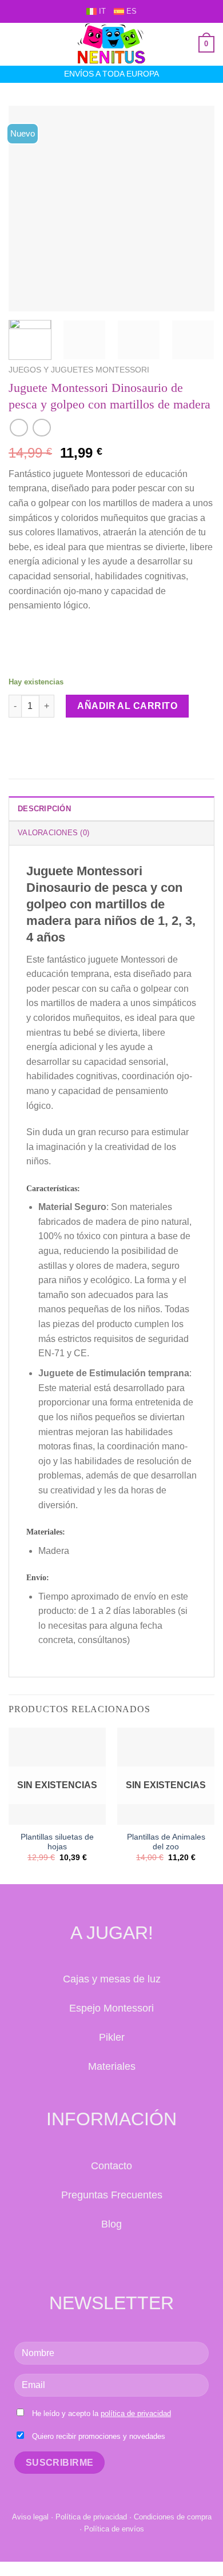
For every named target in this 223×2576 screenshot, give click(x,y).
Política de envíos (114, 2529)
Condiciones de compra (173, 2517)
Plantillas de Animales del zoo (166, 1842)
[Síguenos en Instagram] (124, 2258)
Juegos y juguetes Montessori (79, 370)
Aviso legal (30, 2517)
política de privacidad (136, 2413)
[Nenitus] (111, 44)
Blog (111, 2224)
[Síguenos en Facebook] (99, 2258)
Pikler (112, 2037)
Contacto (111, 2166)
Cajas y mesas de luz (112, 1979)
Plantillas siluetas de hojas (57, 1842)
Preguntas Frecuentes (112, 2195)
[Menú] (15, 44)
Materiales (112, 2066)
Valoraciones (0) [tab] (53, 833)
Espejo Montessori (111, 2008)
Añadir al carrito (127, 706)
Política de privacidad (91, 2517)
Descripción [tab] (44, 809)
